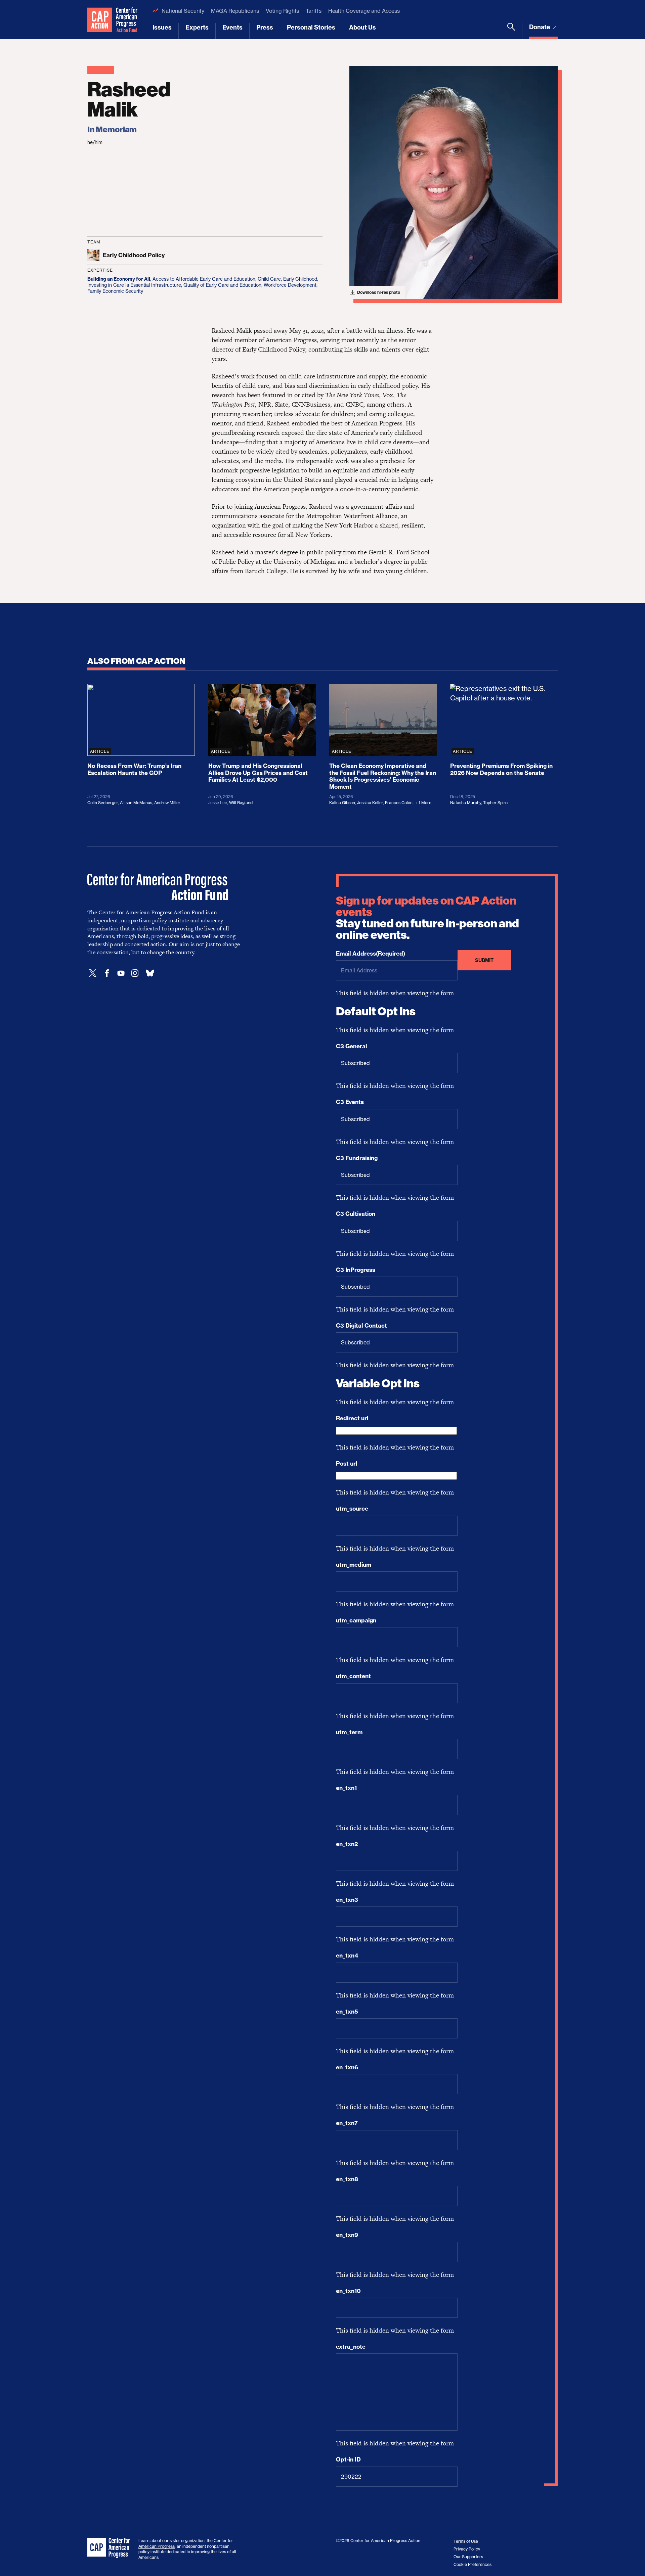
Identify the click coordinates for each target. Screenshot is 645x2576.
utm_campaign (356, 1620)
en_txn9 (347, 2235)
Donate (540, 27)
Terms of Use (466, 2541)
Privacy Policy (467, 2549)
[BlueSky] (150, 973)
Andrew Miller (167, 803)
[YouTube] (121, 973)
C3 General (352, 1046)
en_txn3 (347, 1900)
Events (232, 27)
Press (265, 27)
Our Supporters (468, 2557)
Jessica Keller (370, 803)
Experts (197, 27)
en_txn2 (347, 1844)
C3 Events (350, 1102)
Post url (347, 1464)
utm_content (353, 1676)
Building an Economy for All (119, 279)
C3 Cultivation (356, 1214)
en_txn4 (347, 1956)
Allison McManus (136, 803)
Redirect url (352, 1418)
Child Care (269, 279)
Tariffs (313, 11)
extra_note (351, 2347)
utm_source (352, 1509)
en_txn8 (347, 2179)
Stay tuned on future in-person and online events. (427, 918)
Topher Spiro (495, 803)
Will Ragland (241, 803)
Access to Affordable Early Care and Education (204, 279)
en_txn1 (346, 1788)
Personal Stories (311, 27)
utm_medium (354, 1565)
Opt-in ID (348, 2459)
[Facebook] (107, 973)
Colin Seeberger (103, 803)
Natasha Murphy (466, 803)
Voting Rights (283, 11)
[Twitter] (93, 973)
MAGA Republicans (235, 11)
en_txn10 (348, 2291)
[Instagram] (135, 973)
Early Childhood (300, 279)
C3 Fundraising (357, 1158)
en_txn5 (347, 2012)
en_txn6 (347, 2067)
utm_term (349, 1732)
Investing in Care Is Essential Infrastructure (134, 285)
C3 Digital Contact (361, 1326)
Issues (162, 27)
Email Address (371, 954)
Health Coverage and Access (364, 11)
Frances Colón (399, 803)
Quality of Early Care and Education (222, 285)
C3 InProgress (356, 1270)
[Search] (511, 31)
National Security (183, 11)
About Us (362, 27)
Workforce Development (290, 285)
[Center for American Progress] (100, 20)
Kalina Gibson (342, 803)
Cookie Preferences (472, 2564)
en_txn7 (347, 2123)
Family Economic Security (115, 291)
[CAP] (110, 2548)
